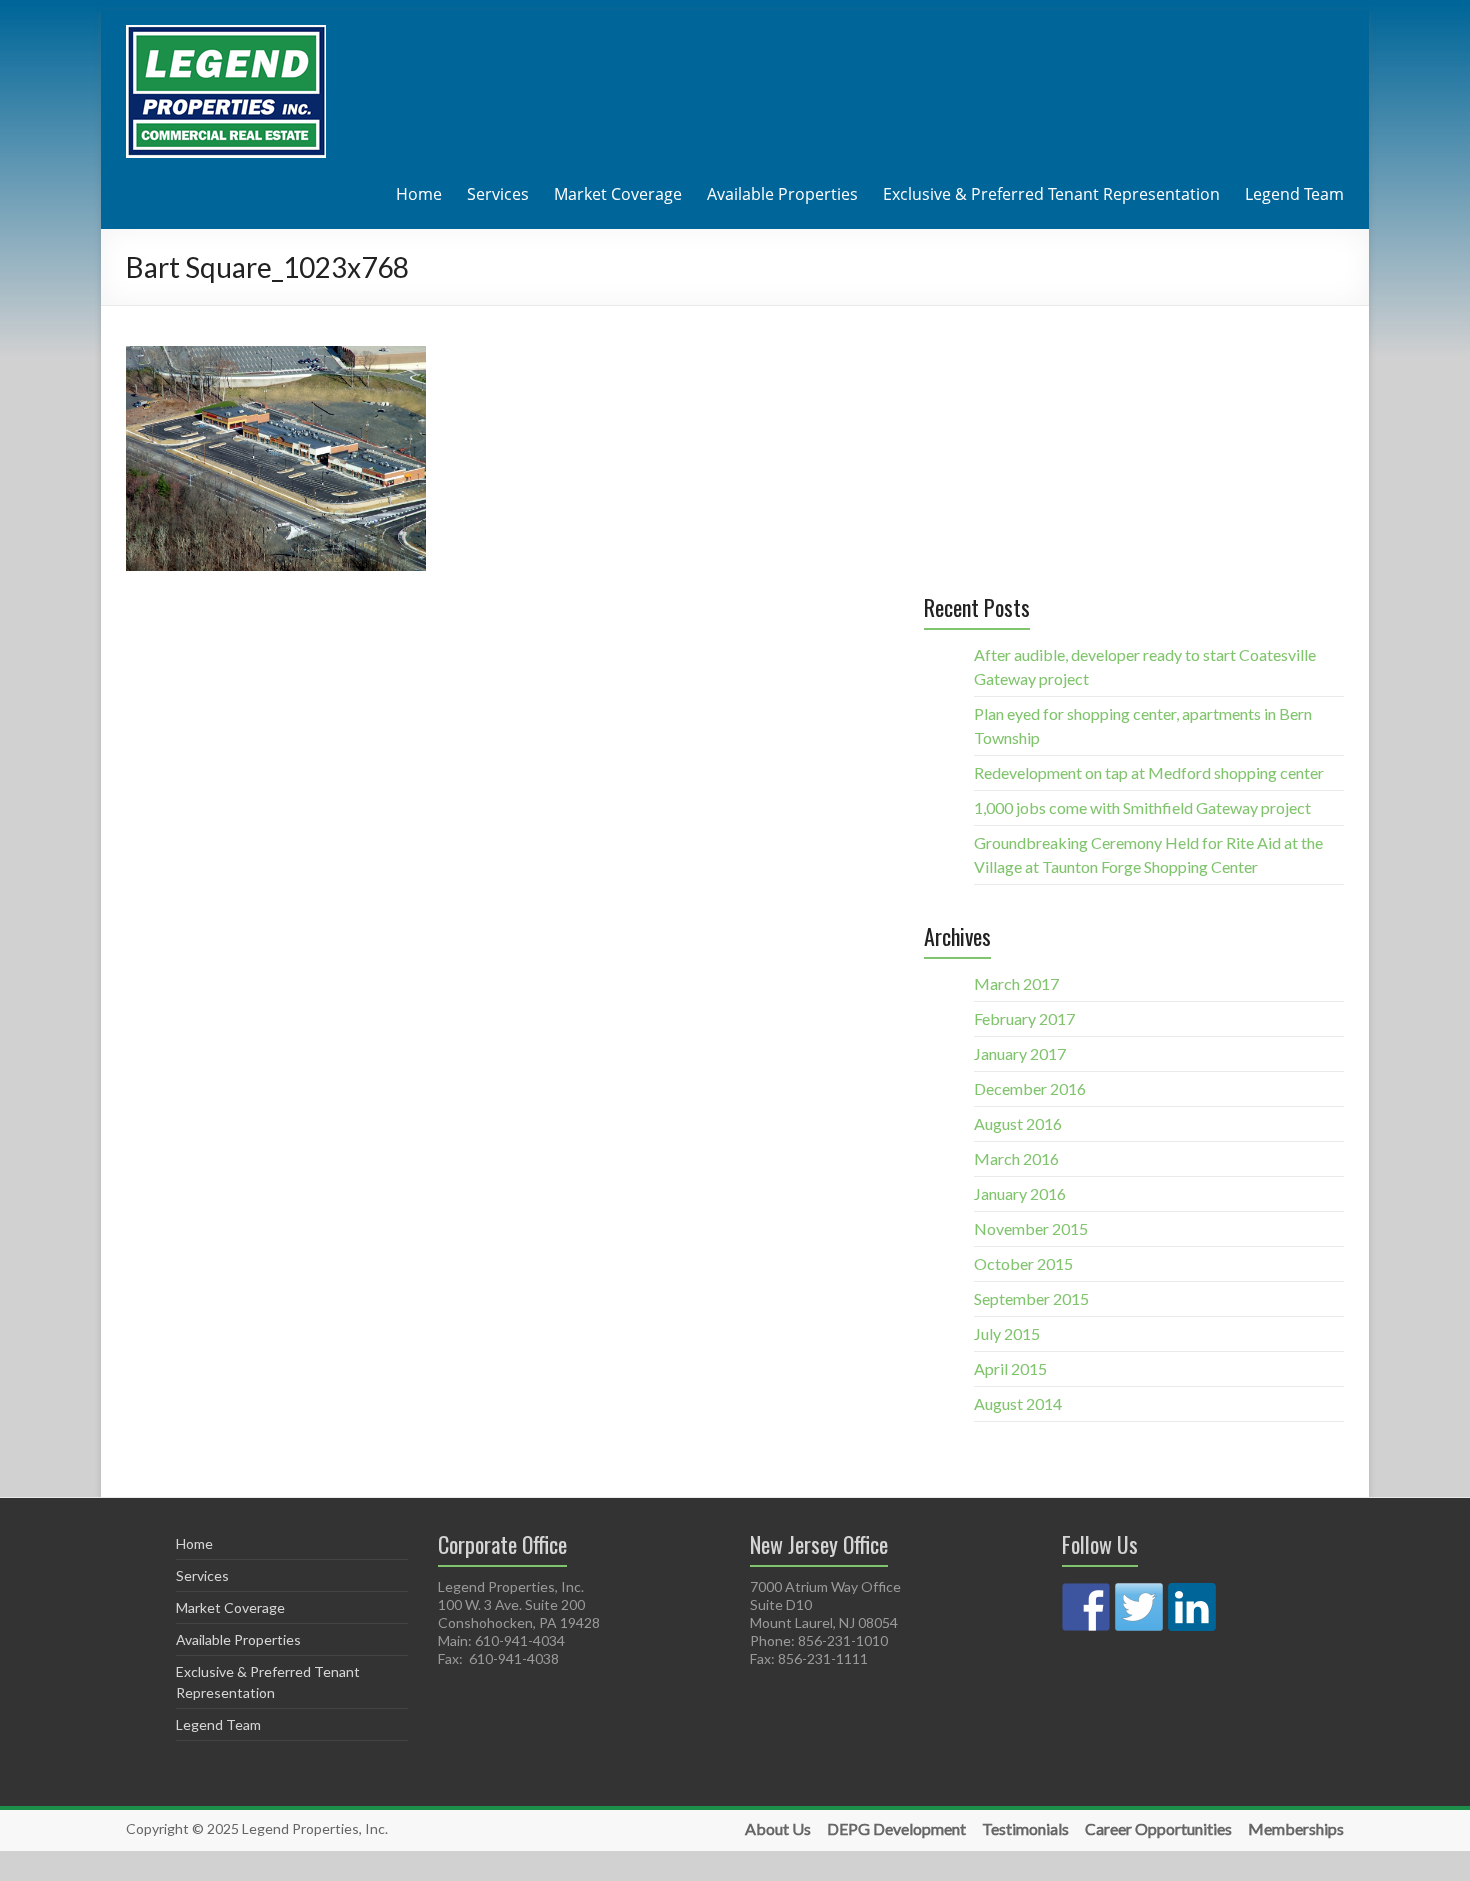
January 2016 (1020, 1193)
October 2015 (1023, 1263)
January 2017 (1020, 1053)
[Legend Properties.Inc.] (226, 34)
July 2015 (1007, 1333)
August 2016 (1018, 1123)
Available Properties (782, 194)
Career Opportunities (1158, 1829)
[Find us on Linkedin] (1192, 1607)
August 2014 (1018, 1403)
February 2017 (1024, 1018)
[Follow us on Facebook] (1086, 1607)
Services (498, 194)
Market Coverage (618, 194)
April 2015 (1010, 1368)
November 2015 (1031, 1228)
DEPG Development (896, 1829)
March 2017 (1016, 983)
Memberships (1296, 1829)
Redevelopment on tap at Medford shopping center (1149, 772)
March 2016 (1016, 1158)
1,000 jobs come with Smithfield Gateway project (1142, 807)
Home (419, 194)
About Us (778, 1829)
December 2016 (1030, 1088)
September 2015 (1031, 1298)
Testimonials (1025, 1829)
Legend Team (1294, 194)
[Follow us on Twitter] (1139, 1607)
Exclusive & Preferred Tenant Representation (1051, 194)
